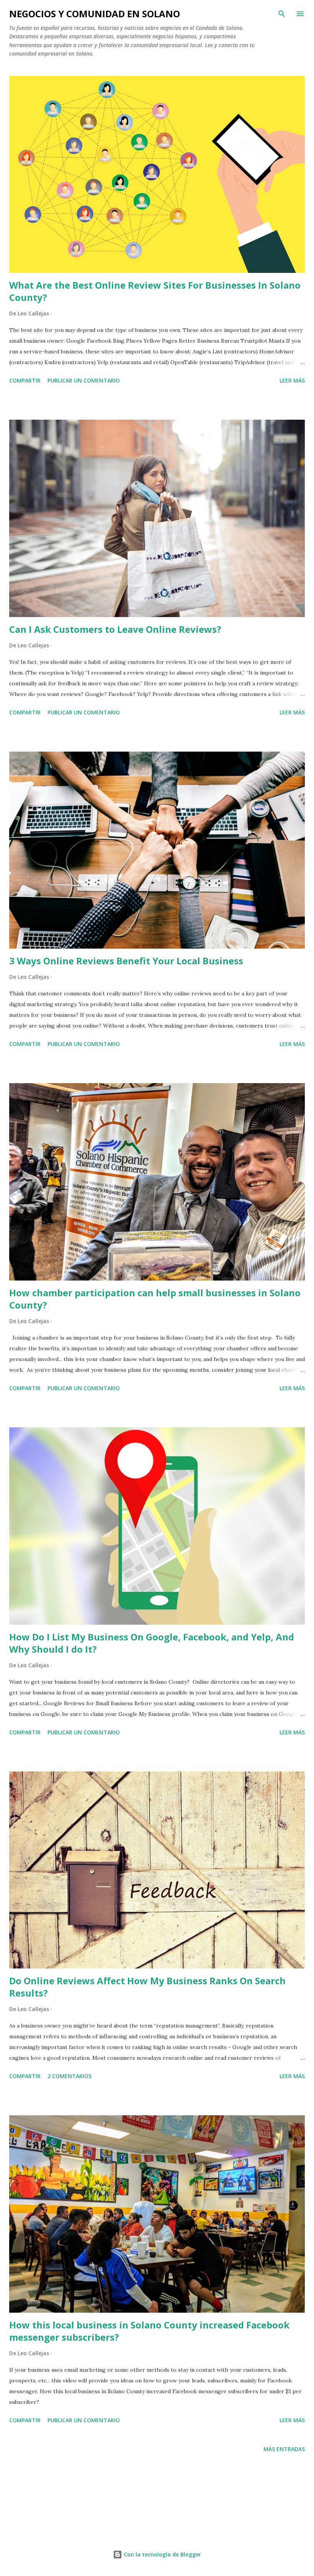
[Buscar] (282, 14)
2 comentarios (70, 2076)
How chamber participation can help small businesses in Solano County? (155, 1299)
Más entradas (284, 2449)
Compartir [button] (25, 380)
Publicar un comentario (84, 380)
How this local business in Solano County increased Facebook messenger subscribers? (149, 2331)
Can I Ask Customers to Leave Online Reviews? (115, 629)
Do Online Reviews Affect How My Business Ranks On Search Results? (147, 1987)
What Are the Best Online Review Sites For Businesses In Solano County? (155, 291)
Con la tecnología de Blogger (162, 2554)
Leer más (292, 380)
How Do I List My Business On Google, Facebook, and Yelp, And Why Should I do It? (152, 1643)
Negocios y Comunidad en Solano (95, 14)
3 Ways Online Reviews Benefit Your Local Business (126, 961)
